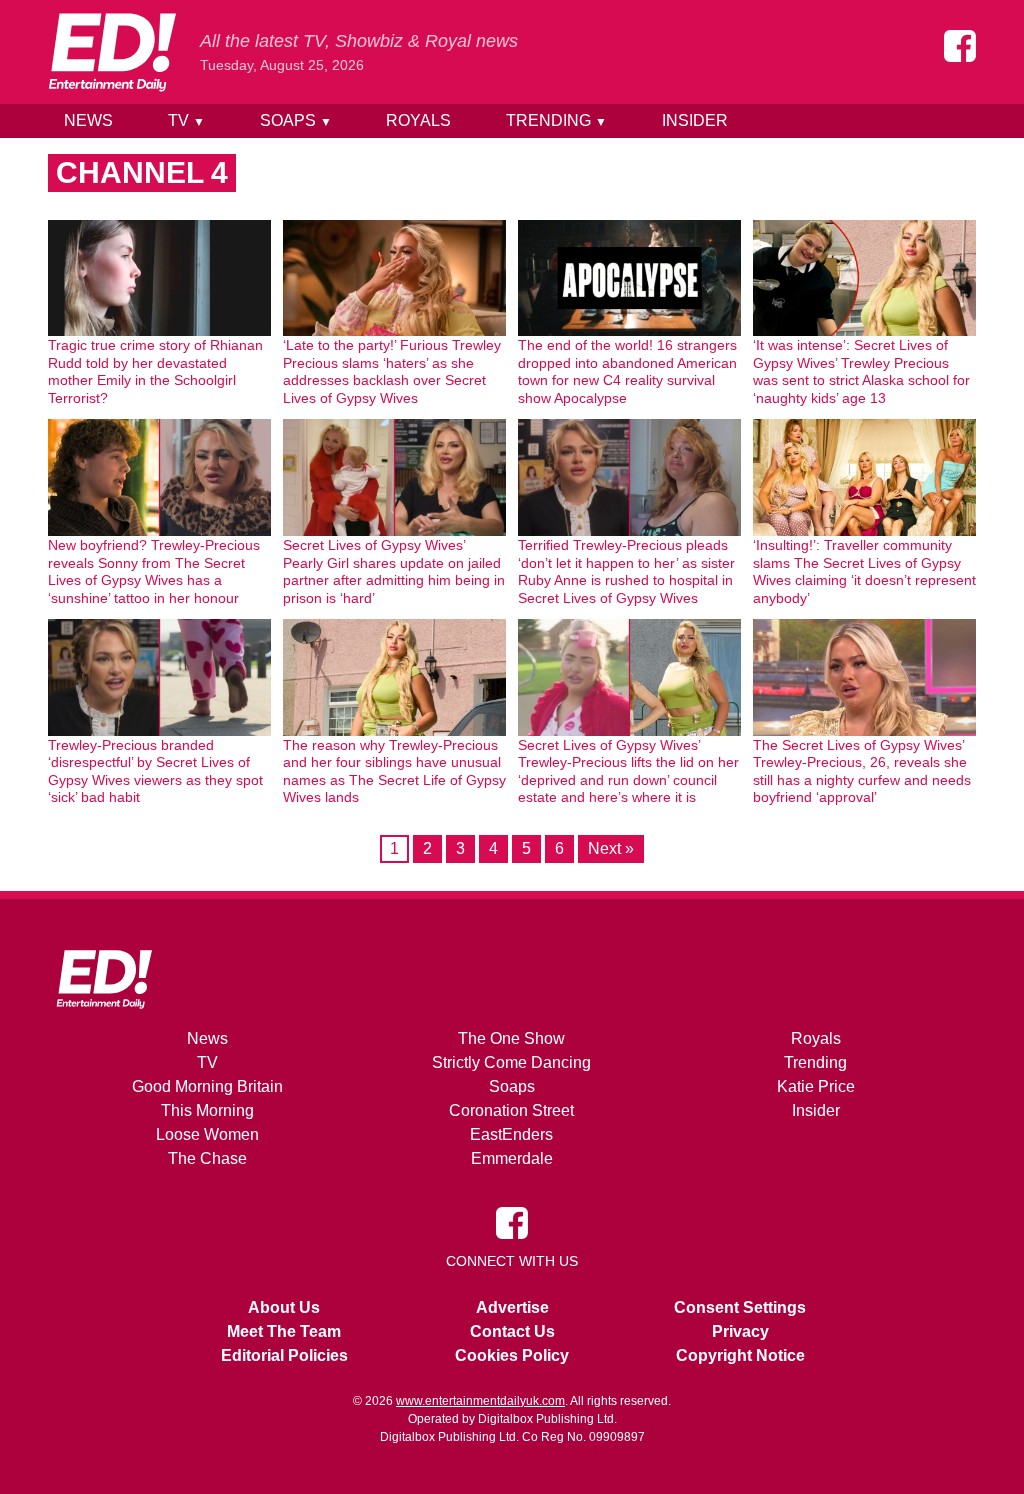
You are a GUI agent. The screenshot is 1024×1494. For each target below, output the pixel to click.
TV (186, 120)
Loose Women (207, 1134)
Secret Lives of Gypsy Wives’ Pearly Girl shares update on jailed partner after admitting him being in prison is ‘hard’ (394, 571)
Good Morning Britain (207, 1086)
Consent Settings (740, 1307)
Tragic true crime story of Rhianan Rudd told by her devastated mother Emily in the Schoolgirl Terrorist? (155, 371)
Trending (556, 120)
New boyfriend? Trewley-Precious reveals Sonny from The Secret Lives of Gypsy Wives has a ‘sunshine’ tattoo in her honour (154, 571)
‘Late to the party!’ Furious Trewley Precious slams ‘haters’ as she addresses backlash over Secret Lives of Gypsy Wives (392, 371)
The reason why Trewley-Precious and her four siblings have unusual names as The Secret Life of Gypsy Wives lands (394, 771)
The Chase (207, 1158)
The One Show (511, 1038)
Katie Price (816, 1086)
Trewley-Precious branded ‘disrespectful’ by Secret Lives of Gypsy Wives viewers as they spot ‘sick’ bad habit (155, 771)
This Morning (207, 1110)
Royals (418, 120)
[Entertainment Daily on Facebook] (960, 46)
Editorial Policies (284, 1355)
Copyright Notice (740, 1355)
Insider (695, 120)
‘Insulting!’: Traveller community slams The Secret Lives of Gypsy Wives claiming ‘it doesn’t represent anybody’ (864, 571)
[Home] (112, 52)
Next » (611, 848)
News (88, 120)
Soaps (296, 120)
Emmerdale (512, 1158)
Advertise (512, 1307)
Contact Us (512, 1331)
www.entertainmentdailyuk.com (480, 1401)
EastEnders (511, 1134)
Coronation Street (511, 1110)
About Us (284, 1307)
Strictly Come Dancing (511, 1062)
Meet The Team (284, 1331)
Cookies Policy (512, 1355)
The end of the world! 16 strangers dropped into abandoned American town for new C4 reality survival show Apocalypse (627, 371)
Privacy (740, 1331)
